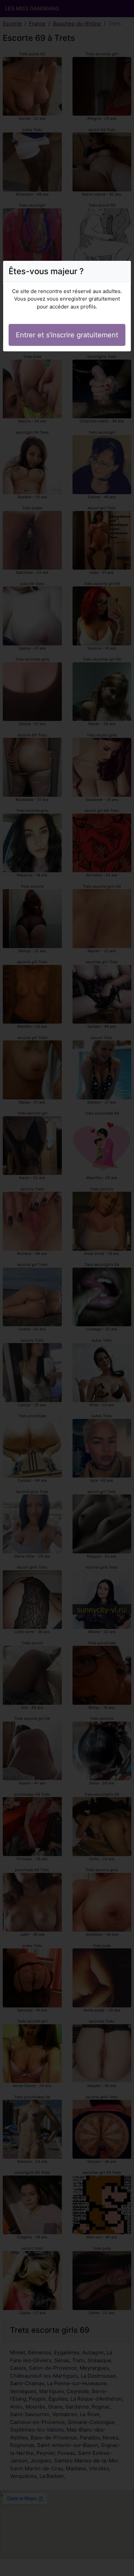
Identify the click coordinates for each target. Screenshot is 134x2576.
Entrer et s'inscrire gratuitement (67, 335)
